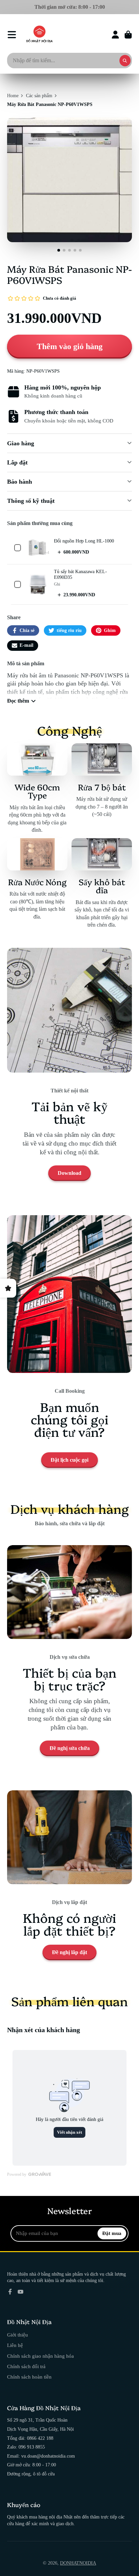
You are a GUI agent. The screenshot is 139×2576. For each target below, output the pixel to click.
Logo (39, 35)
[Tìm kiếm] (125, 61)
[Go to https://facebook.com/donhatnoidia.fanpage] (10, 2292)
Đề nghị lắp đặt (69, 1952)
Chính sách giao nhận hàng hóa (40, 2356)
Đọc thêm (18, 701)
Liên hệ (15, 2345)
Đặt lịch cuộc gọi (69, 1460)
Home (13, 96)
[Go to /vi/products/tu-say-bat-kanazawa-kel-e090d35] (37, 585)
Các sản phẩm (39, 96)
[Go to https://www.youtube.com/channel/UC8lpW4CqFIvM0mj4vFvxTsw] (21, 2292)
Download (69, 1173)
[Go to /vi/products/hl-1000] (37, 548)
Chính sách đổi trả (26, 2366)
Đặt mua (112, 2233)
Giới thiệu (18, 2335)
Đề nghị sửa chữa (70, 1748)
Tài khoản (115, 35)
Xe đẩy (128, 35)
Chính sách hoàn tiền (29, 2377)
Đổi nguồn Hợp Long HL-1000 (84, 541)
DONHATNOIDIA (78, 2563)
